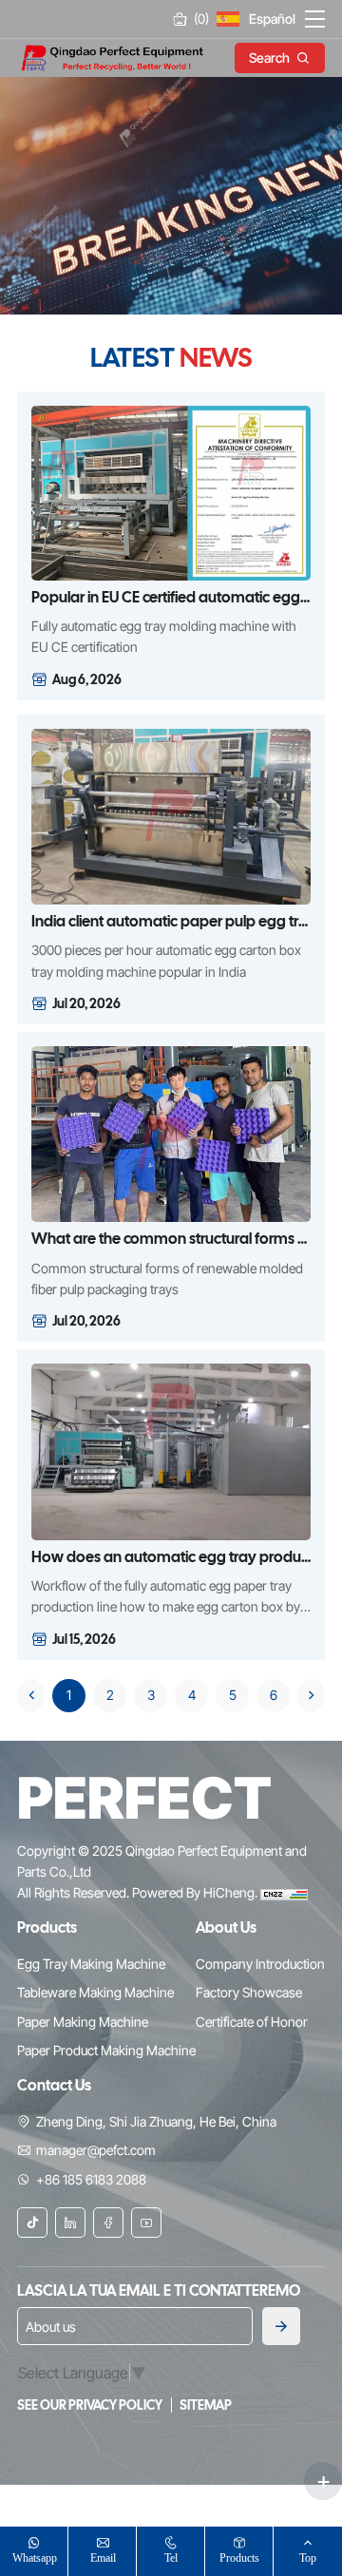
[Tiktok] (32, 2223)
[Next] (311, 1696)
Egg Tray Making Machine (91, 1964)
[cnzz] (284, 1892)
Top (308, 2557)
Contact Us (54, 2085)
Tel (171, 2557)
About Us (226, 1927)
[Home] (112, 56)
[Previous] (31, 1696)
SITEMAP (206, 2405)
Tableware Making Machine (95, 1992)
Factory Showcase (249, 1992)
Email (103, 2557)
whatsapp (35, 2557)
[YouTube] (146, 2223)
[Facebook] (108, 2223)
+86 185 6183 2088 (91, 2179)
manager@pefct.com (96, 2150)
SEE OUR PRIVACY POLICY (91, 2405)
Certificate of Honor (252, 2022)
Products (239, 2557)
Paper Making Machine (83, 2022)
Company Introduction (260, 1964)
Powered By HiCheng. (196, 1892)
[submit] (281, 2326)
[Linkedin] (70, 2223)
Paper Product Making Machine (106, 2050)
